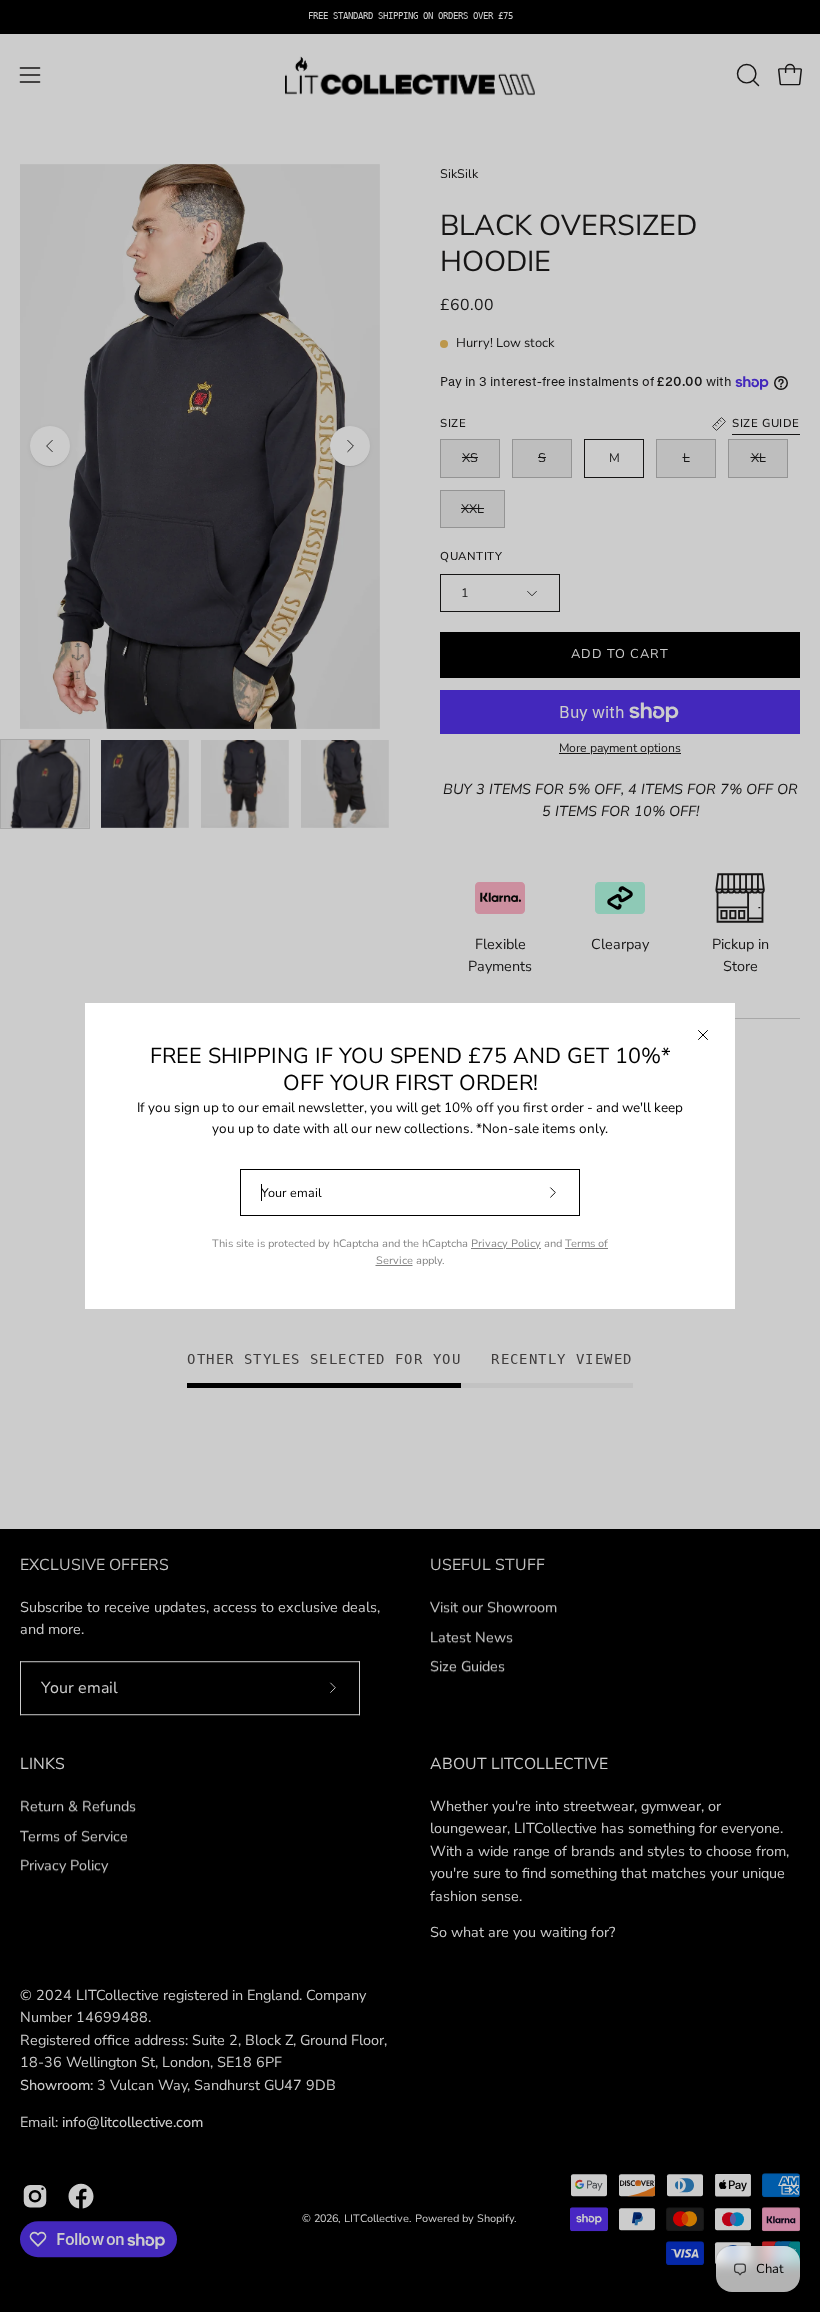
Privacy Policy (506, 1243)
